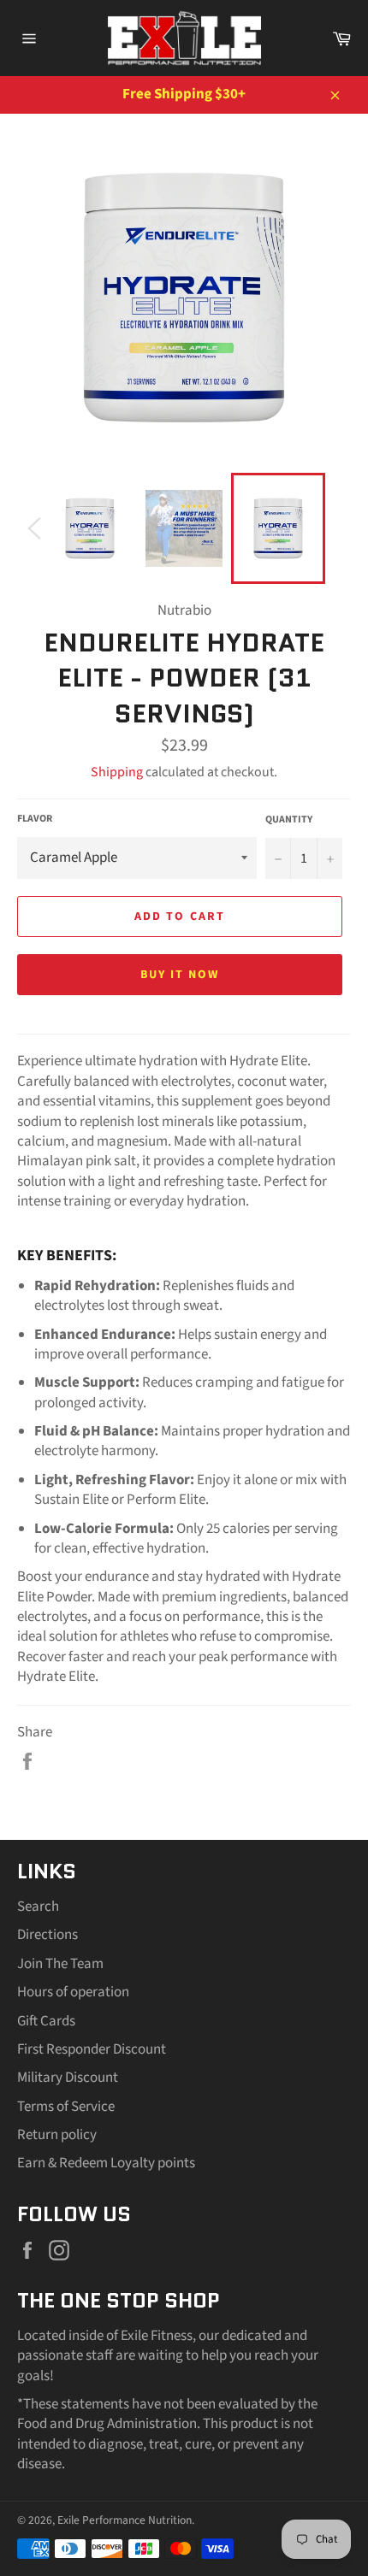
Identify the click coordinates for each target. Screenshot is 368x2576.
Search (38, 1907)
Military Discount (68, 2078)
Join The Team (60, 1964)
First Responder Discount (92, 2049)
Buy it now (180, 975)
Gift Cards (46, 2021)
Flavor (35, 819)
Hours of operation (73, 1992)
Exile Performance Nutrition (125, 2520)
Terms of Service (66, 2107)
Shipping (117, 772)
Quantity (289, 820)
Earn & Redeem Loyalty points (106, 2163)
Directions (47, 1935)
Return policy (57, 2135)
